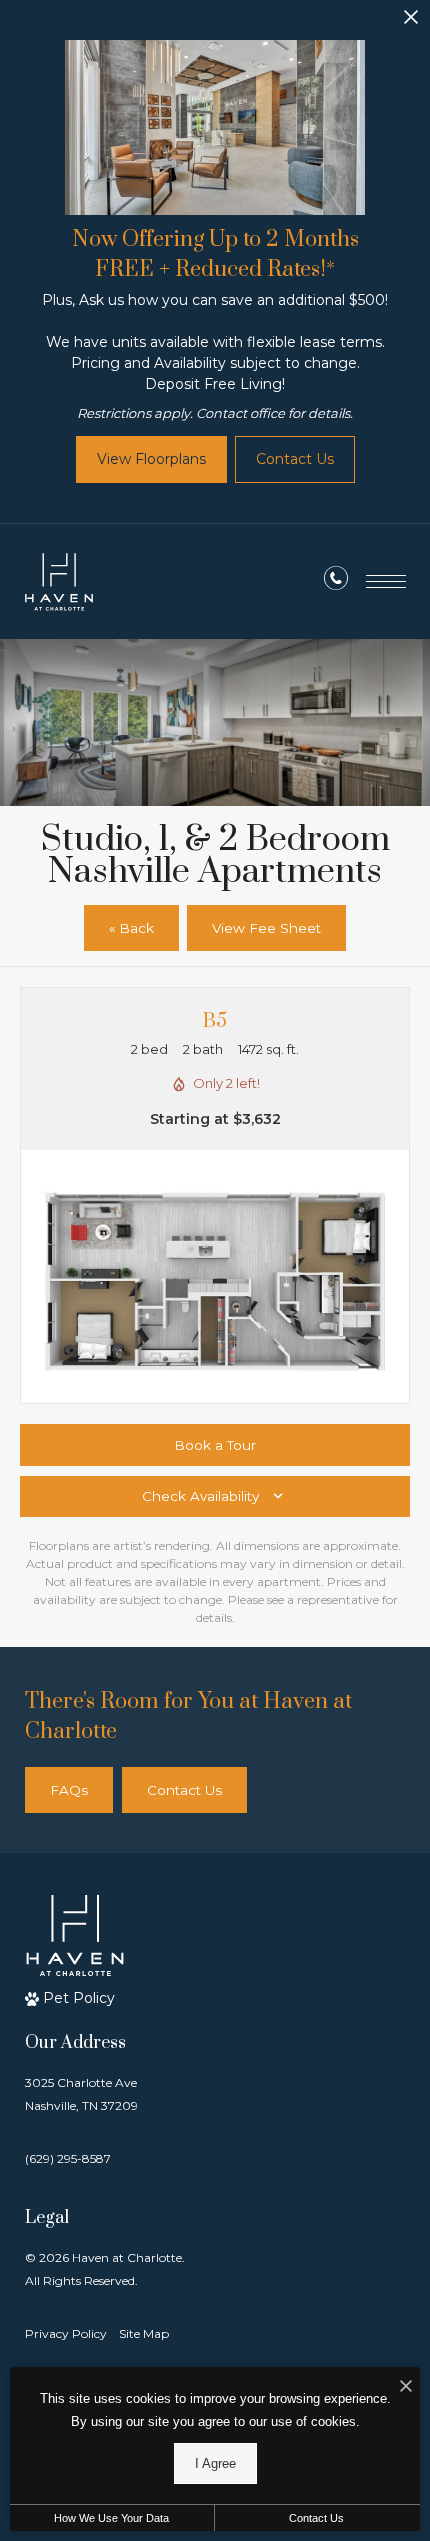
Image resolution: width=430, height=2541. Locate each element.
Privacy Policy (66, 2333)
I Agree (215, 2463)
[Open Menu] (386, 581)
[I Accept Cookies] (406, 2387)
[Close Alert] (411, 22)
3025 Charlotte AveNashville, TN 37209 (81, 2094)
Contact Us (316, 2518)
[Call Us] (336, 582)
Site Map (144, 2333)
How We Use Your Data (111, 2518)
